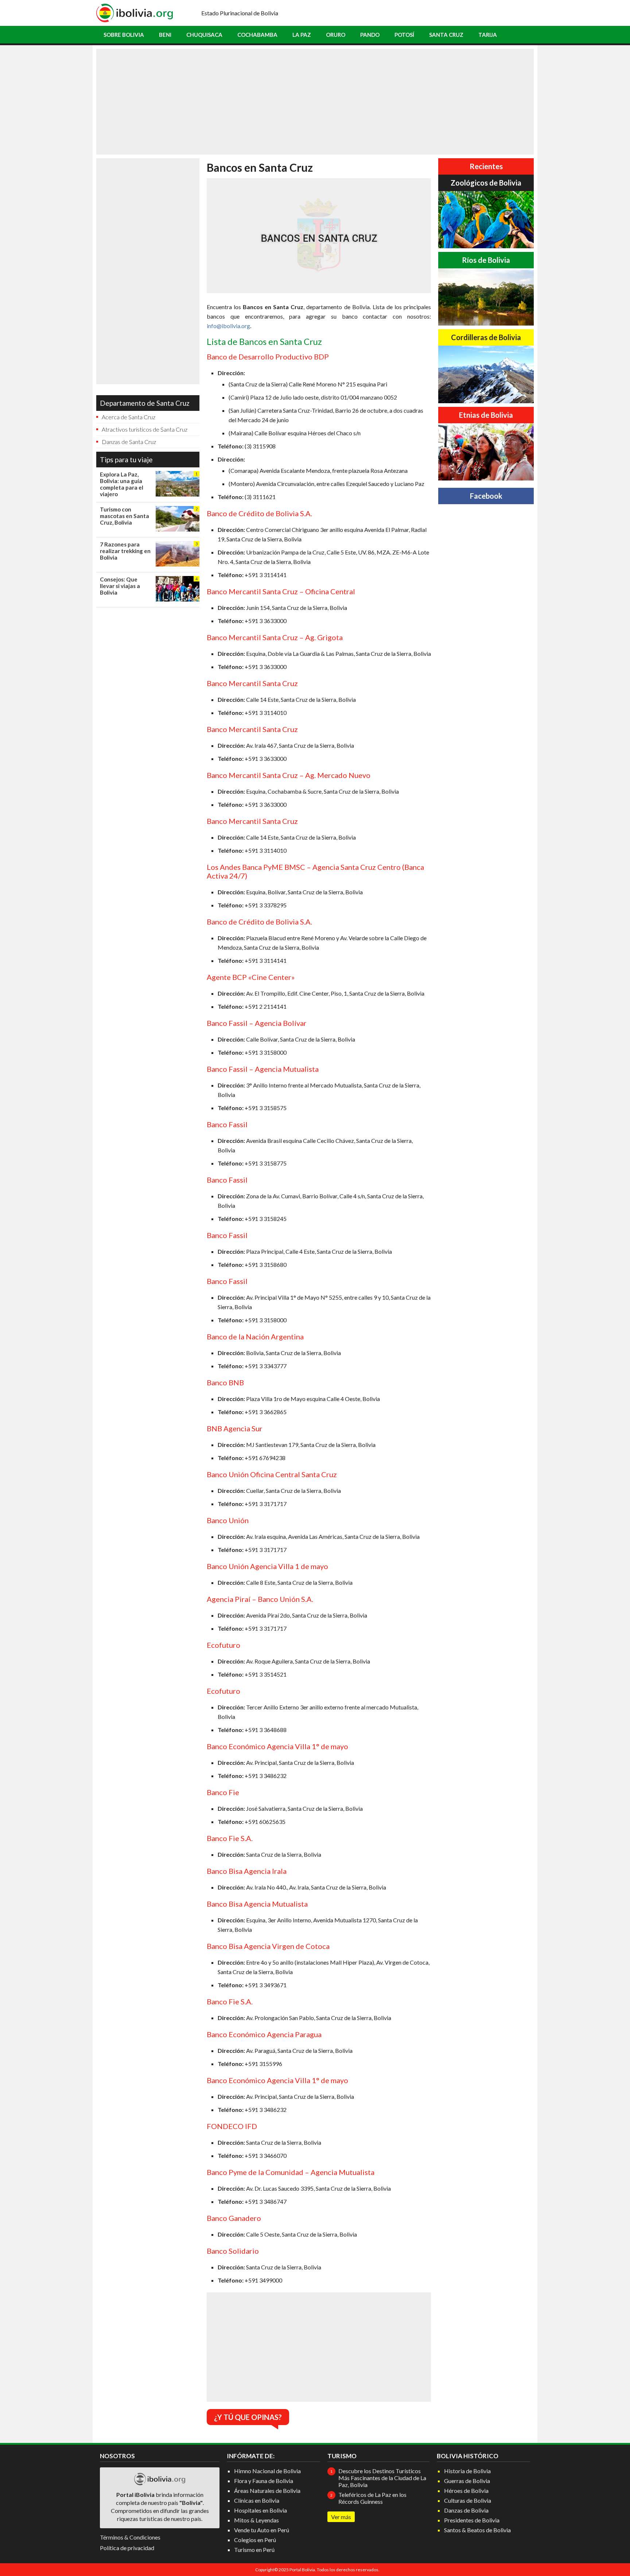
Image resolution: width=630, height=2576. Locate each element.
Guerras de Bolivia (467, 2481)
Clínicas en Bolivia (257, 2500)
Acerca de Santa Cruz (129, 417)
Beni (165, 35)
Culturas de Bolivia (468, 2500)
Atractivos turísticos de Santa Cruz (145, 429)
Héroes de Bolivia (466, 2491)
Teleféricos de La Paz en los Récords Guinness (372, 2498)
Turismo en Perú (254, 2550)
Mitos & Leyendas (256, 2520)
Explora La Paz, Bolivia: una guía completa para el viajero (122, 484)
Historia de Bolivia (467, 2471)
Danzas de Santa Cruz (129, 442)
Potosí (404, 35)
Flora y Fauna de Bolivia (264, 2481)
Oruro (336, 35)
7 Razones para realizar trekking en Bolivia (125, 551)
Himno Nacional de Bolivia (267, 2471)
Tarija (488, 35)
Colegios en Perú (255, 2540)
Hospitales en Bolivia (260, 2510)
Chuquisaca (204, 35)
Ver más (341, 2517)
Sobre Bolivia (124, 35)
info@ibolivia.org (228, 326)
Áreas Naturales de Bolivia (267, 2491)
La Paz (302, 35)
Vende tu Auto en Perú (262, 2530)
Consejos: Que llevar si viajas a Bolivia (120, 586)
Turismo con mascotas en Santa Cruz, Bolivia (125, 516)
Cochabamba (257, 35)
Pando (370, 35)
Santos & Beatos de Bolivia (477, 2530)
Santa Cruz (446, 35)
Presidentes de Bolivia (472, 2520)
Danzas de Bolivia (466, 2510)
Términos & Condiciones (130, 2537)
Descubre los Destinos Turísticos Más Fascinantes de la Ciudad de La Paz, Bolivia (382, 2478)
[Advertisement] (315, 102)
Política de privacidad (127, 2548)
